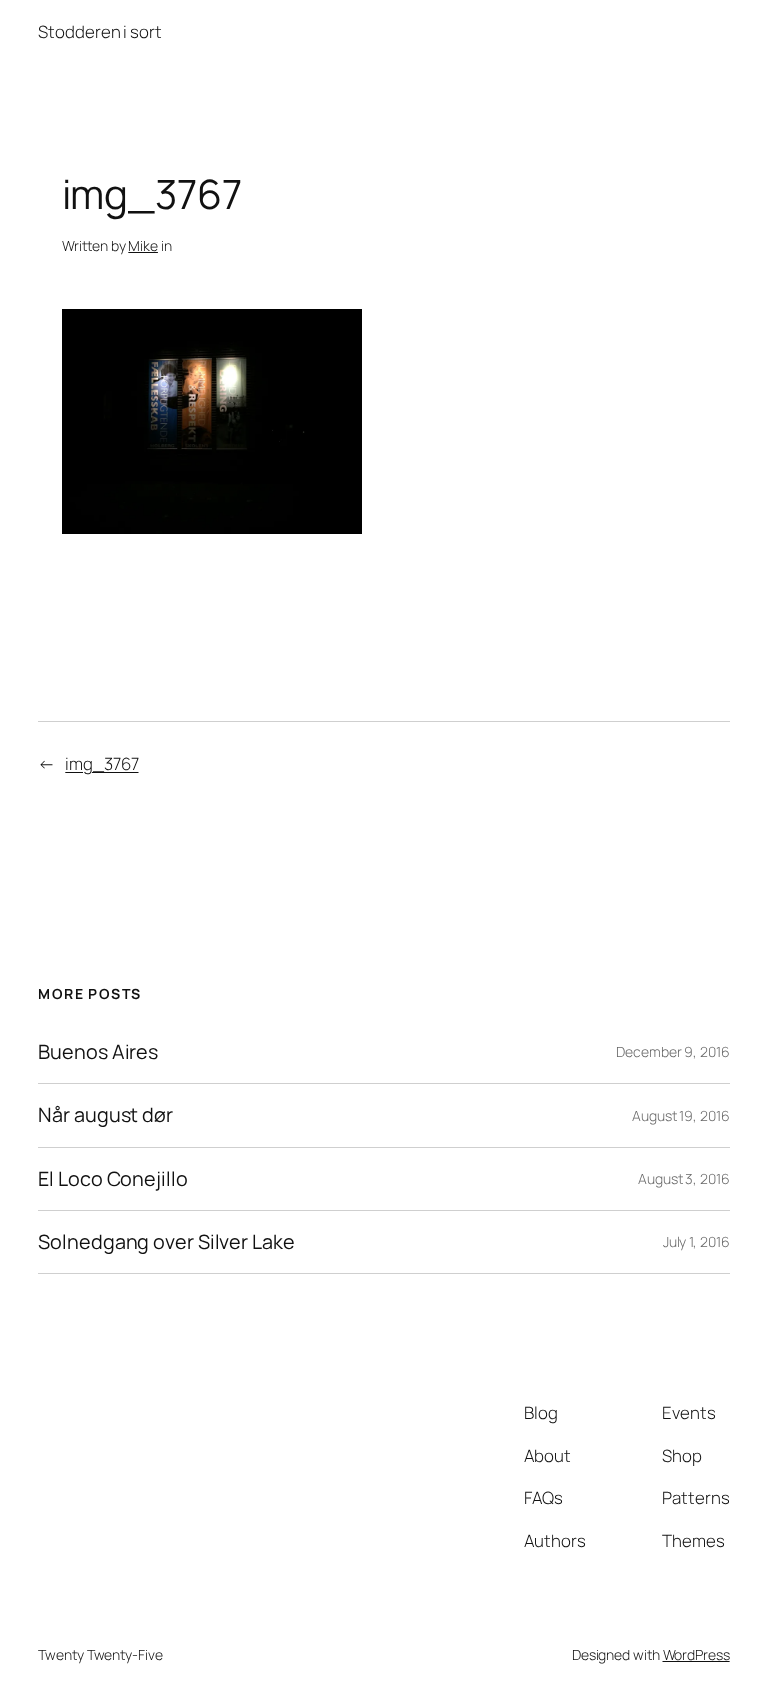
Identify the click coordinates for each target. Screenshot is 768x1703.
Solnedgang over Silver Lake (166, 1242)
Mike (143, 245)
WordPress (696, 1654)
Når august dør (105, 1115)
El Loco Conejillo (112, 1179)
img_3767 (101, 763)
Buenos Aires (98, 1052)
